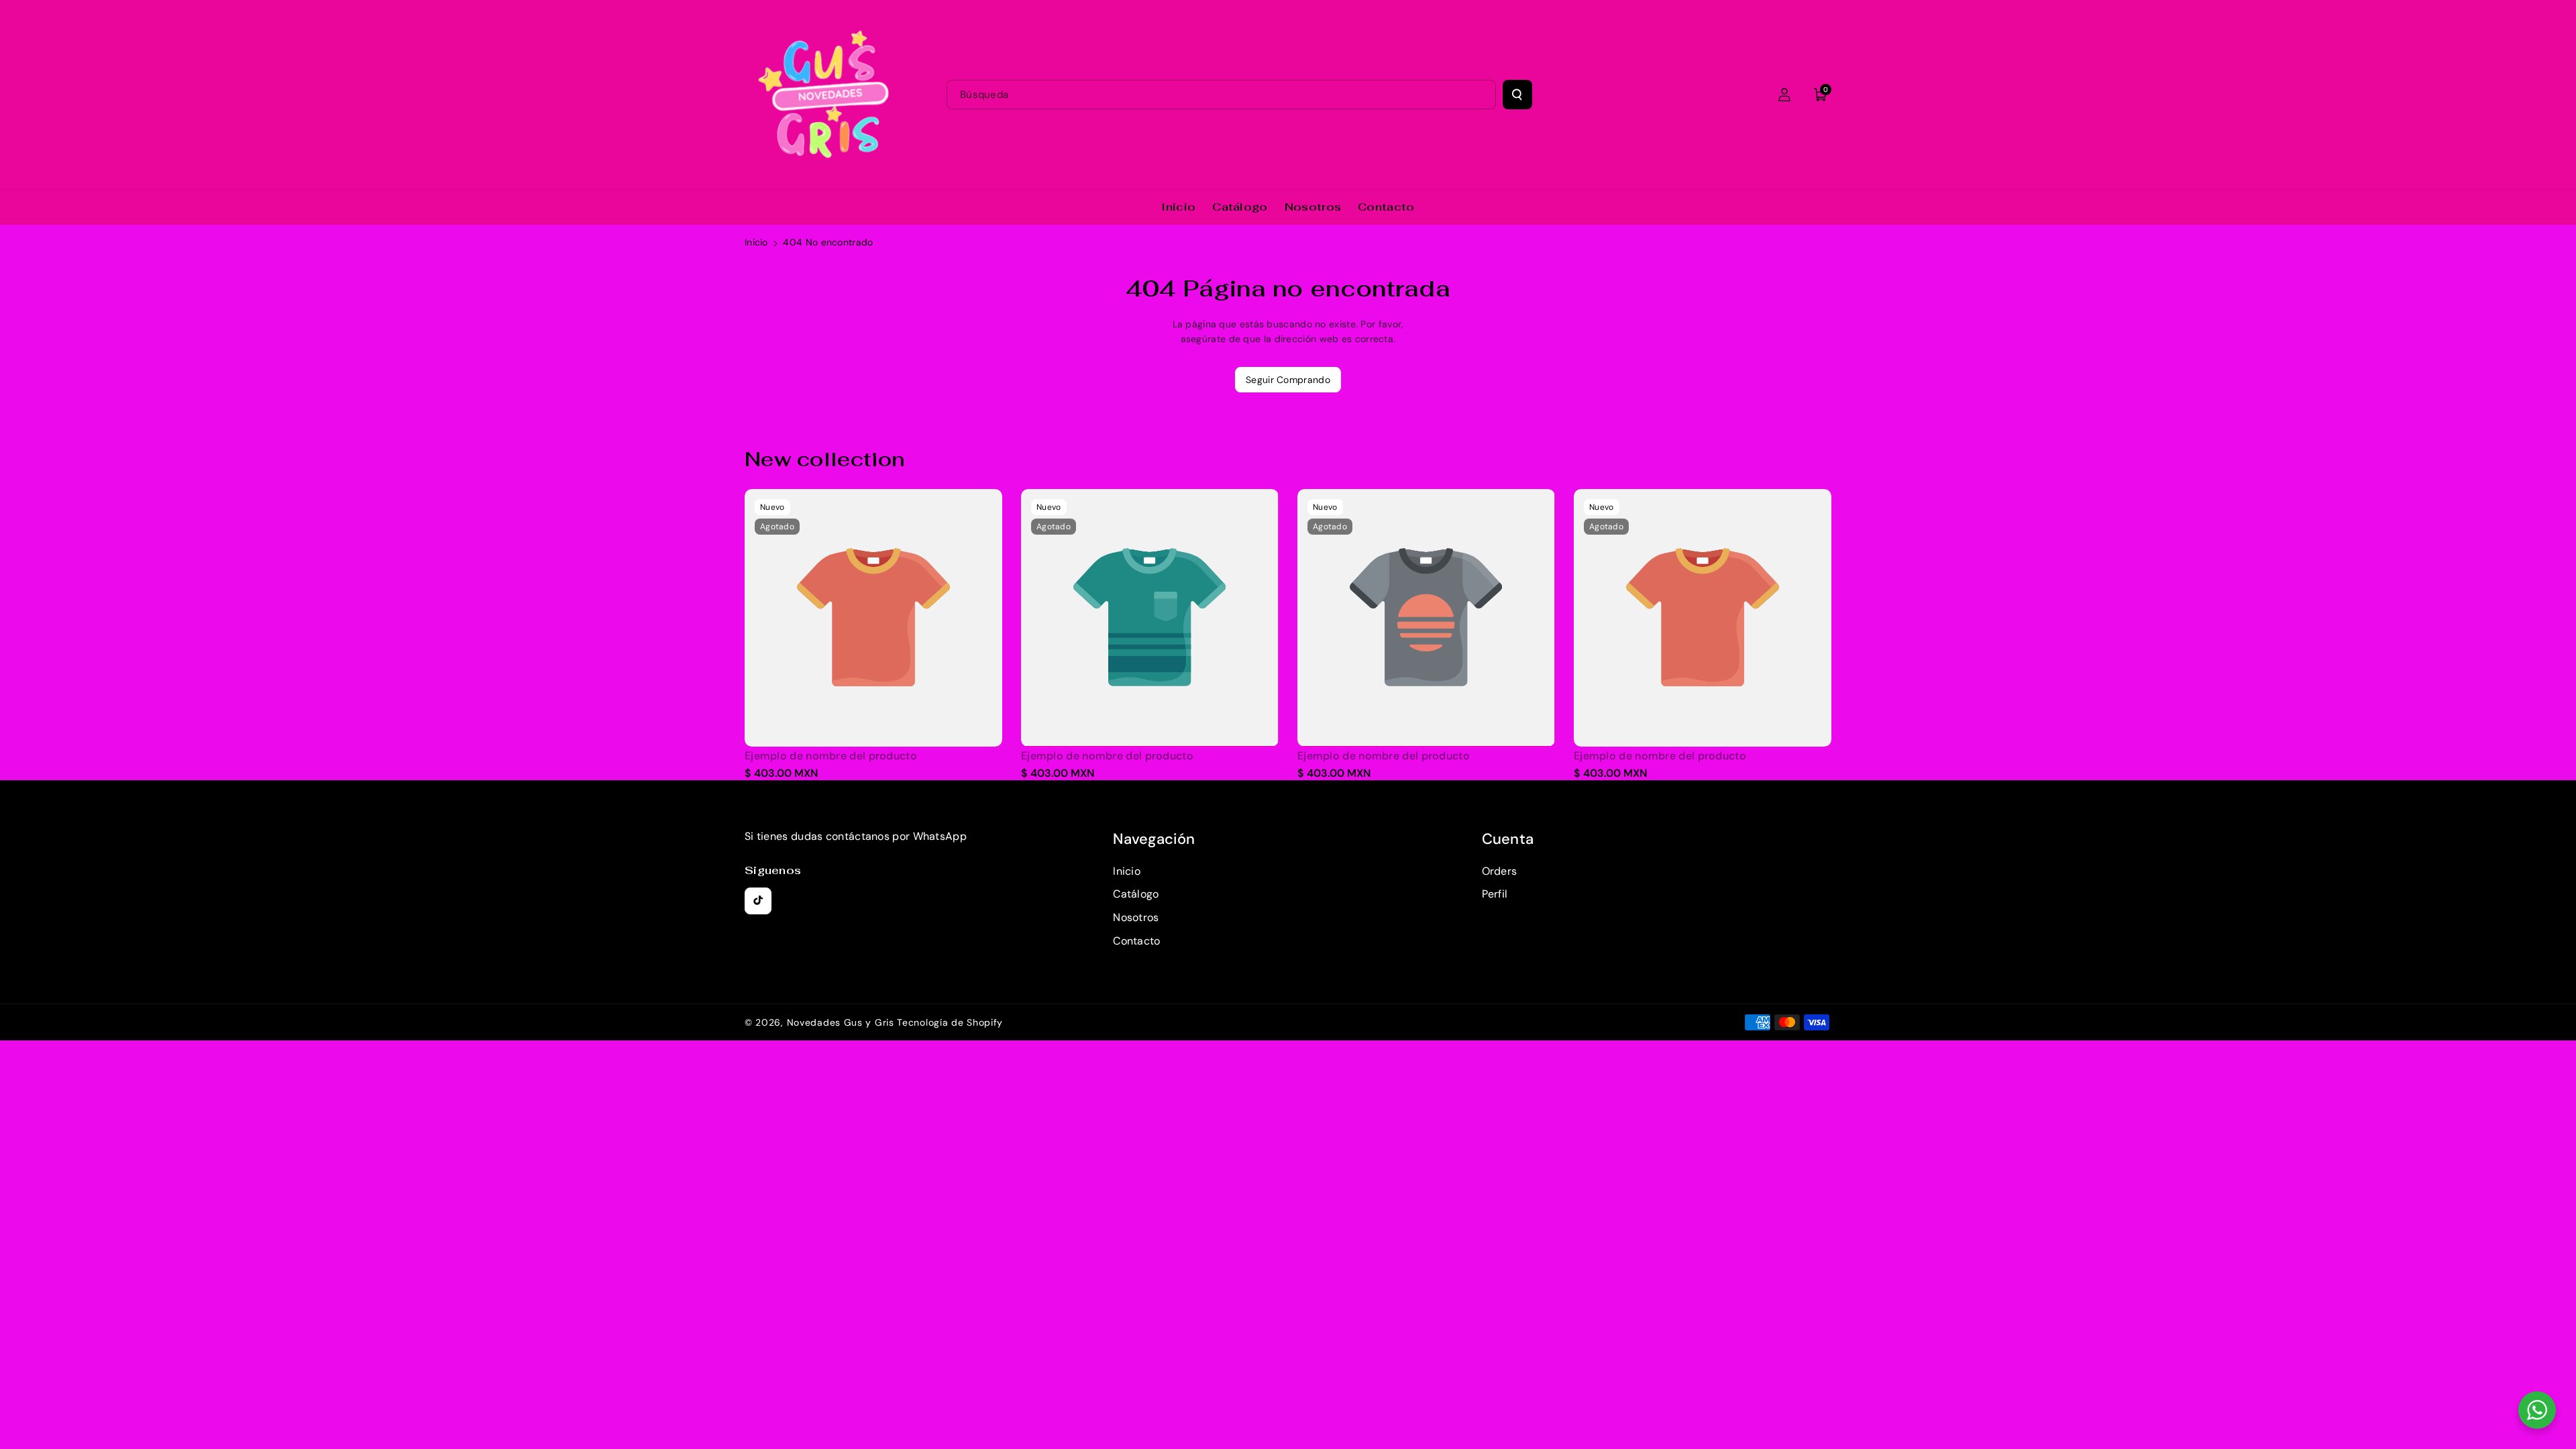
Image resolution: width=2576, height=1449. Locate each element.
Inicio (756, 242)
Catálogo (1136, 894)
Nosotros (1136, 917)
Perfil (1495, 894)
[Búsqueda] (1517, 95)
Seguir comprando (1288, 380)
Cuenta (1508, 839)
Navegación (1154, 839)
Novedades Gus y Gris (842, 1022)
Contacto (1136, 941)
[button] (1821, 95)
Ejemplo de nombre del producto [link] (831, 756)
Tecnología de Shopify (950, 1022)
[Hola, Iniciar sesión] (1784, 95)
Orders (1500, 871)
